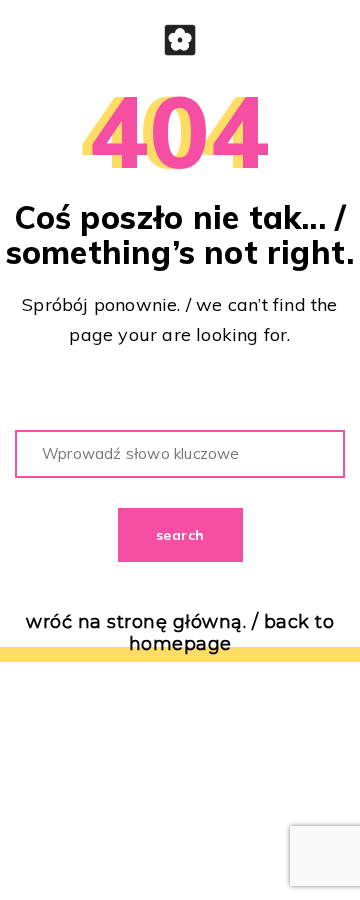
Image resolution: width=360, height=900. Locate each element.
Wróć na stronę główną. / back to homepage (180, 633)
